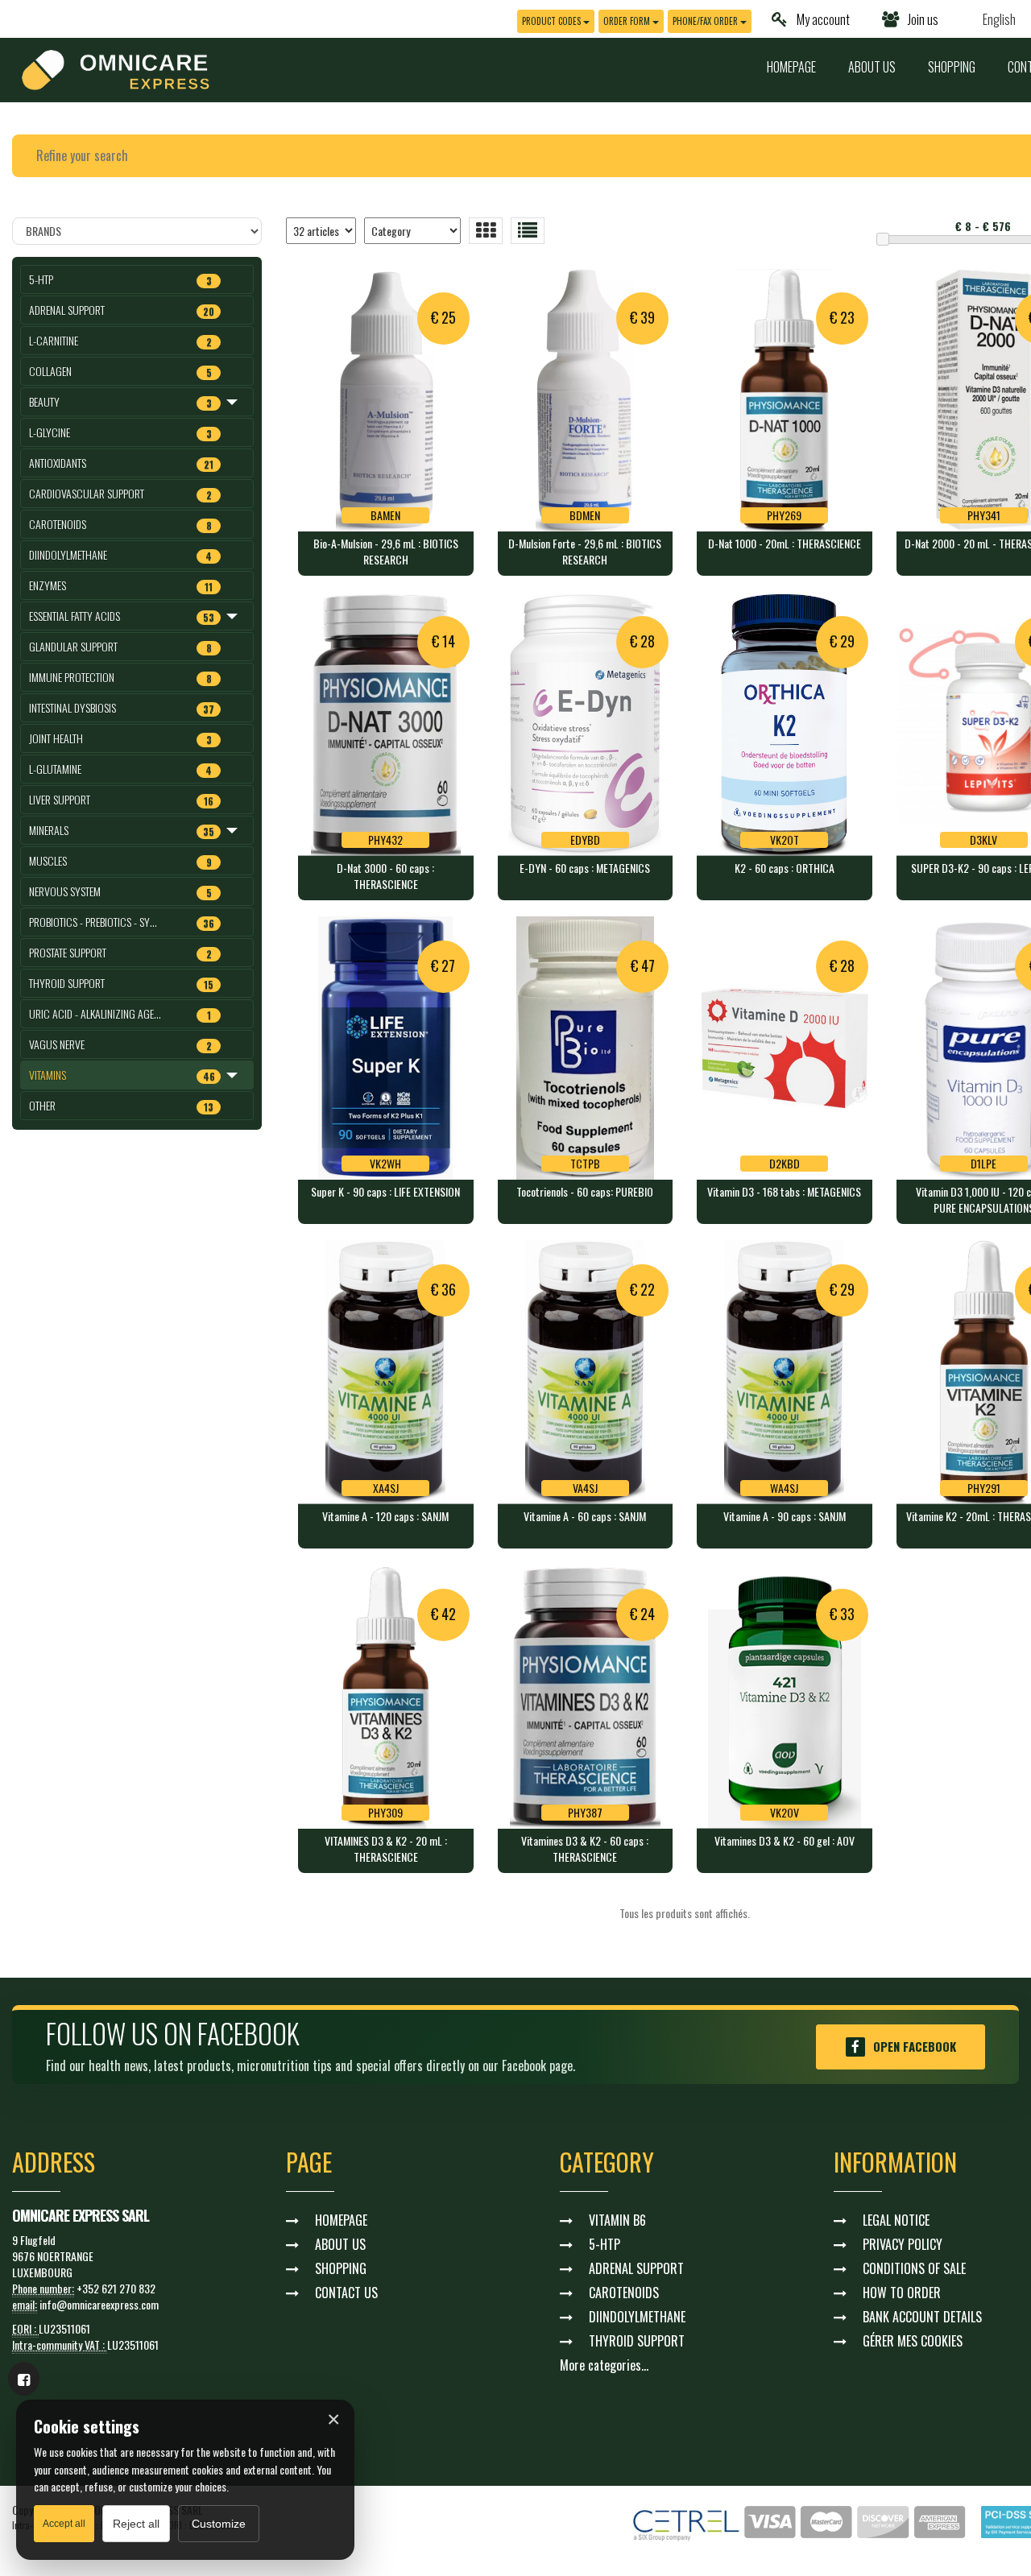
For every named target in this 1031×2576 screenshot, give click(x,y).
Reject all (136, 2524)
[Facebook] (24, 2379)
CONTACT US (346, 2293)
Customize (219, 2524)
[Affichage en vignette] (486, 231)
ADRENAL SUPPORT (636, 2268)
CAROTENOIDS (624, 2293)
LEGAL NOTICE (896, 2220)
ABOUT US (872, 67)
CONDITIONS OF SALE (914, 2268)
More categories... (604, 2365)
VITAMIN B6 (617, 2220)
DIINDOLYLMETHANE (637, 2317)
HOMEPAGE (791, 67)
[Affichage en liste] (528, 231)
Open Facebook (915, 2046)
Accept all (64, 2524)
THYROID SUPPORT (637, 2341)
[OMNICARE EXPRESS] (116, 68)
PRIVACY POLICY (903, 2244)
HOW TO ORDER (902, 2293)
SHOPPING (952, 67)
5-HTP (605, 2244)
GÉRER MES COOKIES (913, 2341)
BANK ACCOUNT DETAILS (922, 2317)
